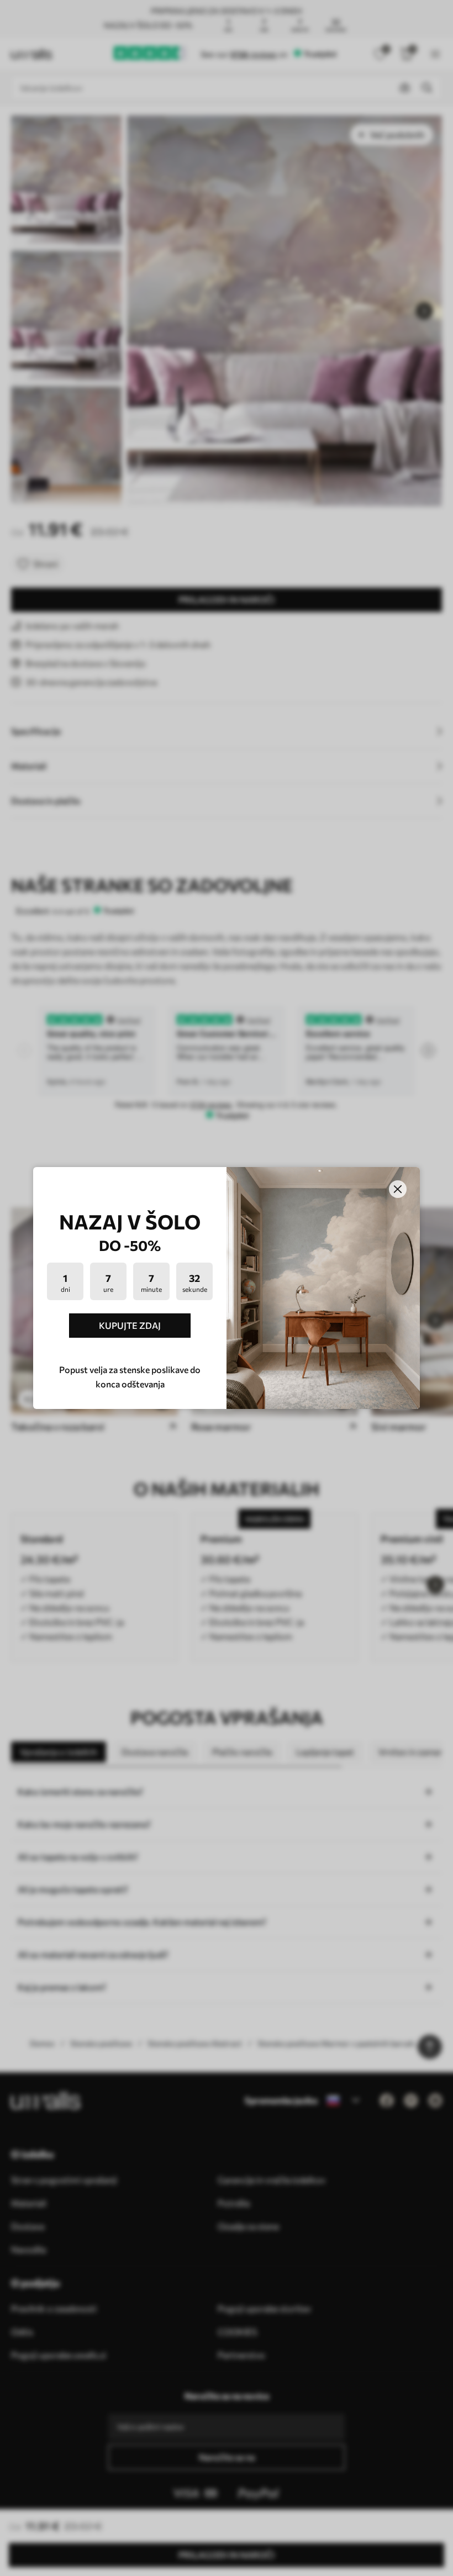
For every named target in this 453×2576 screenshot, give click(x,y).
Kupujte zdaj (130, 1325)
